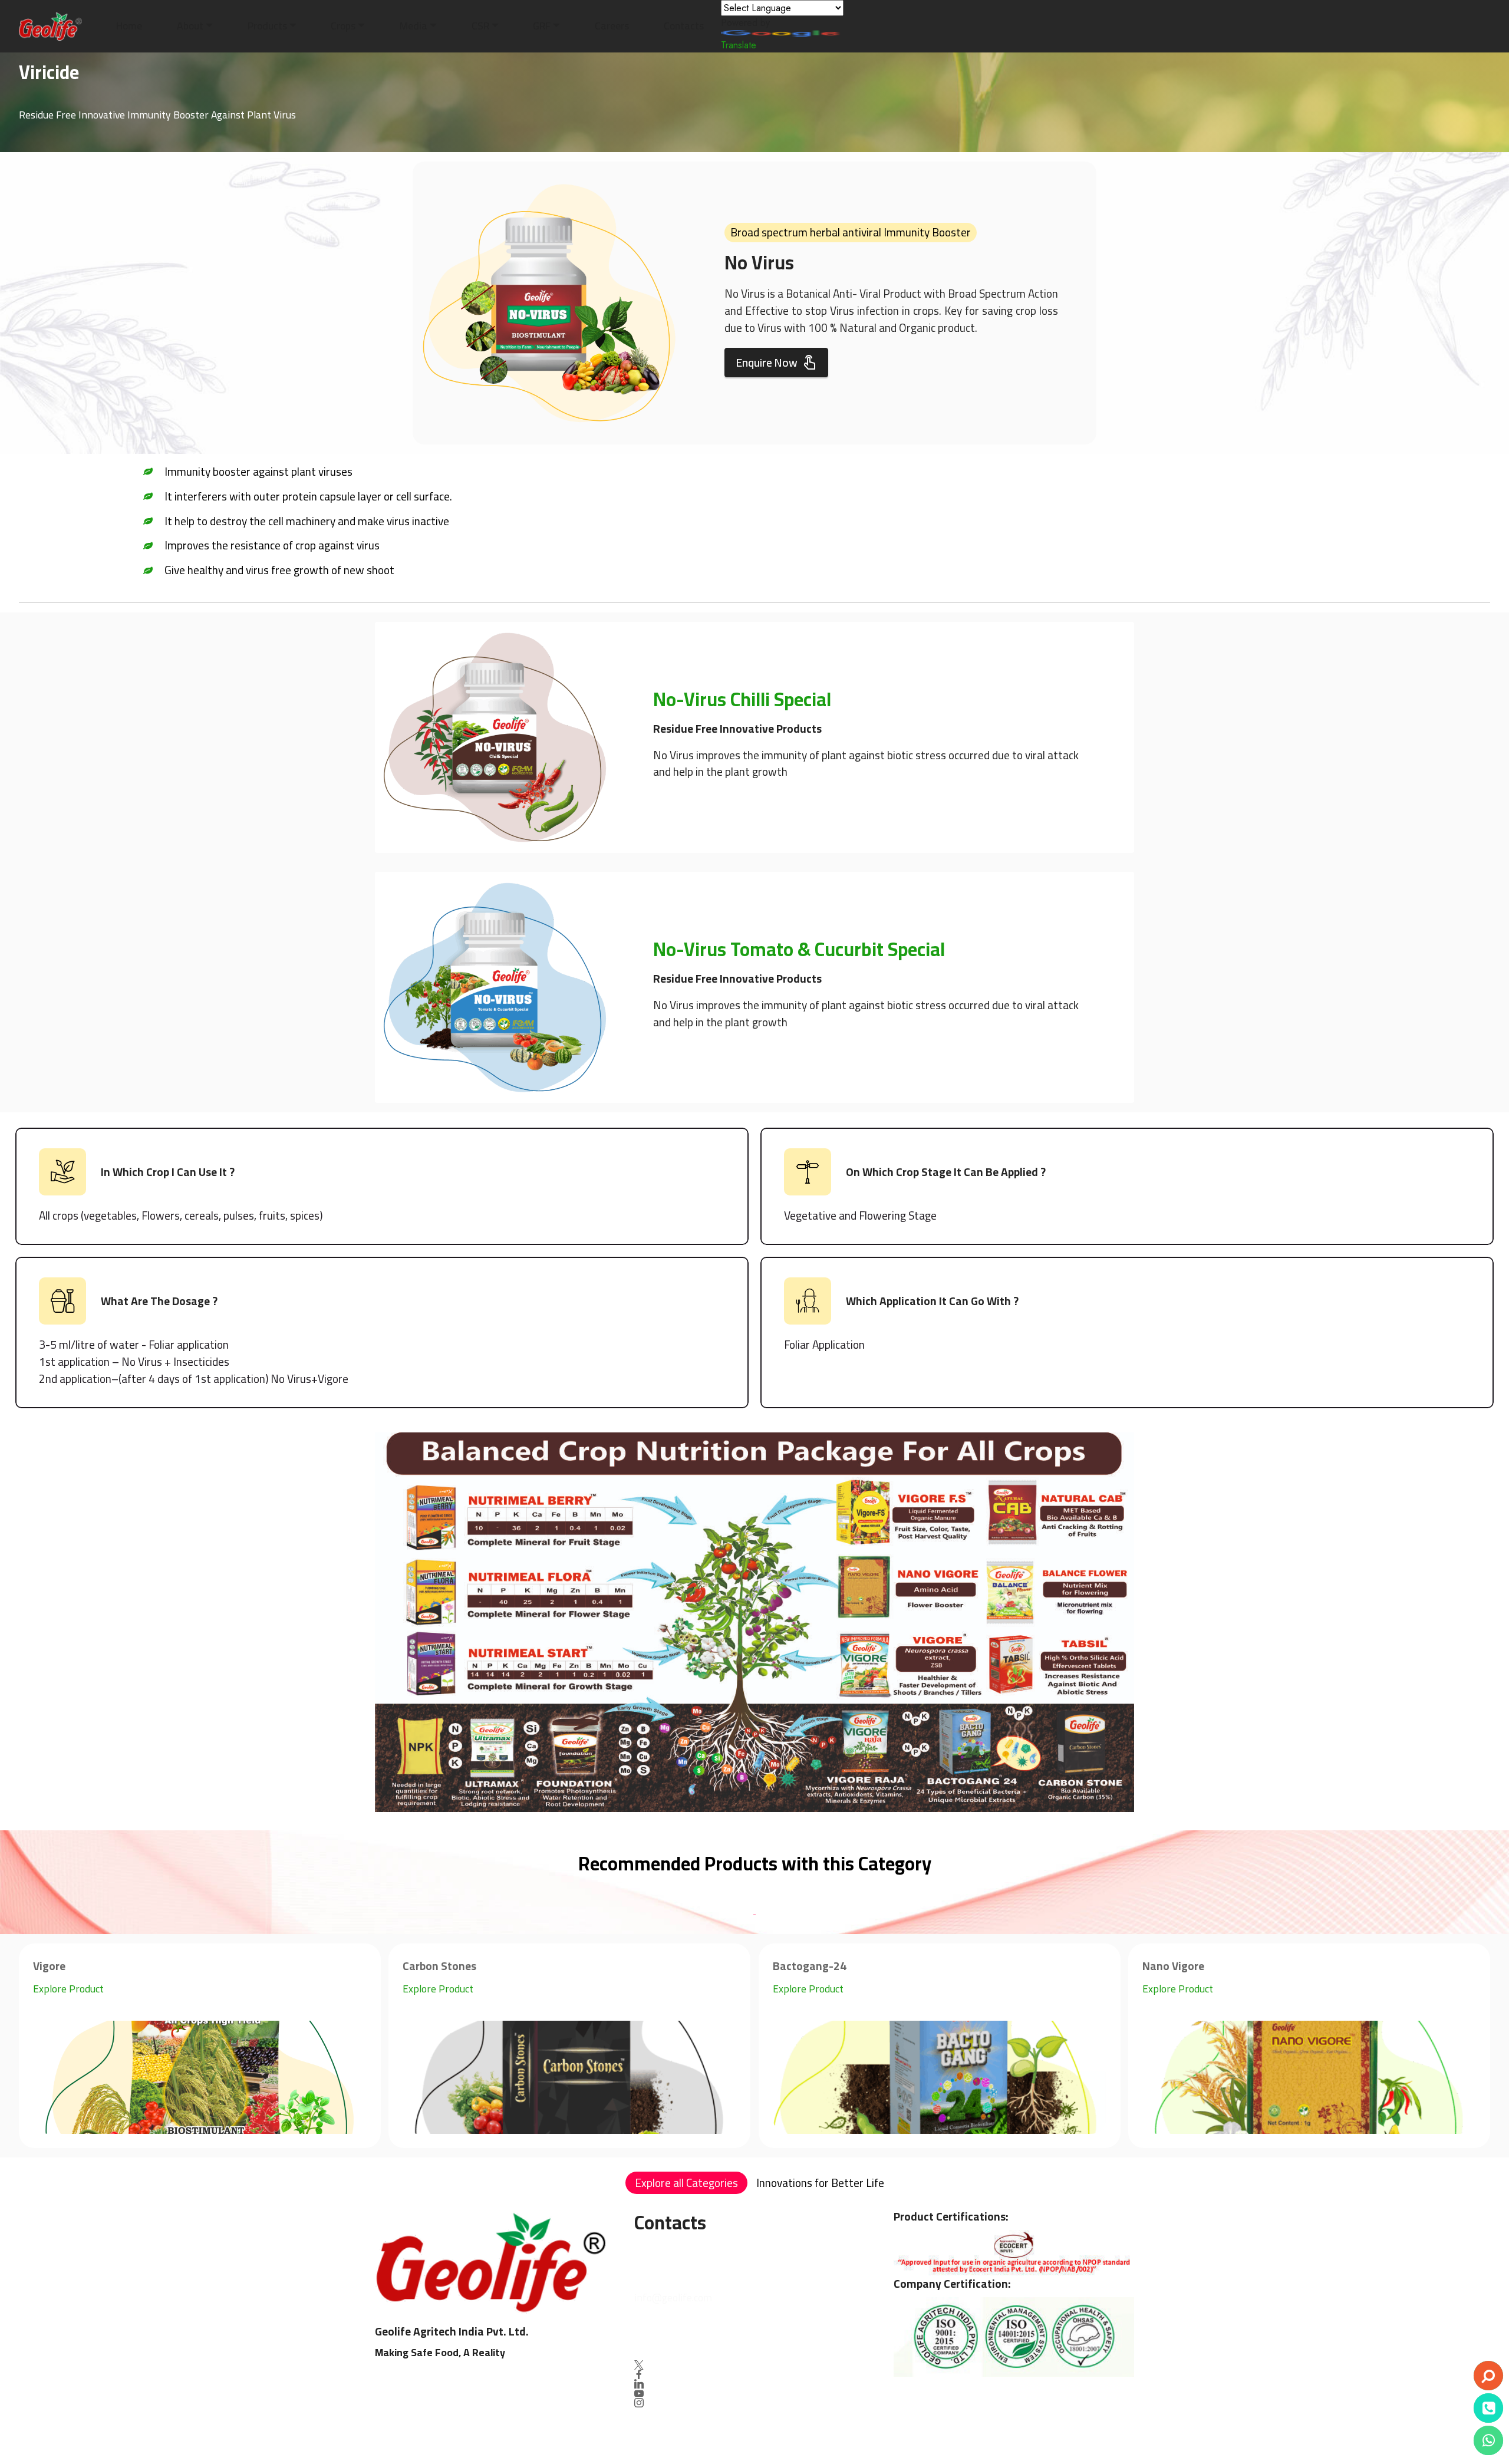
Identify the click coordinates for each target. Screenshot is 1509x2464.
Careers (612, 26)
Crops (343, 26)
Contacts (684, 26)
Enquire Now (767, 363)
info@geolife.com (673, 2297)
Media (414, 26)
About (190, 26)
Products (267, 26)
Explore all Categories (686, 2183)
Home (129, 26)
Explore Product (68, 1989)
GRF (542, 26)
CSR (480, 26)
